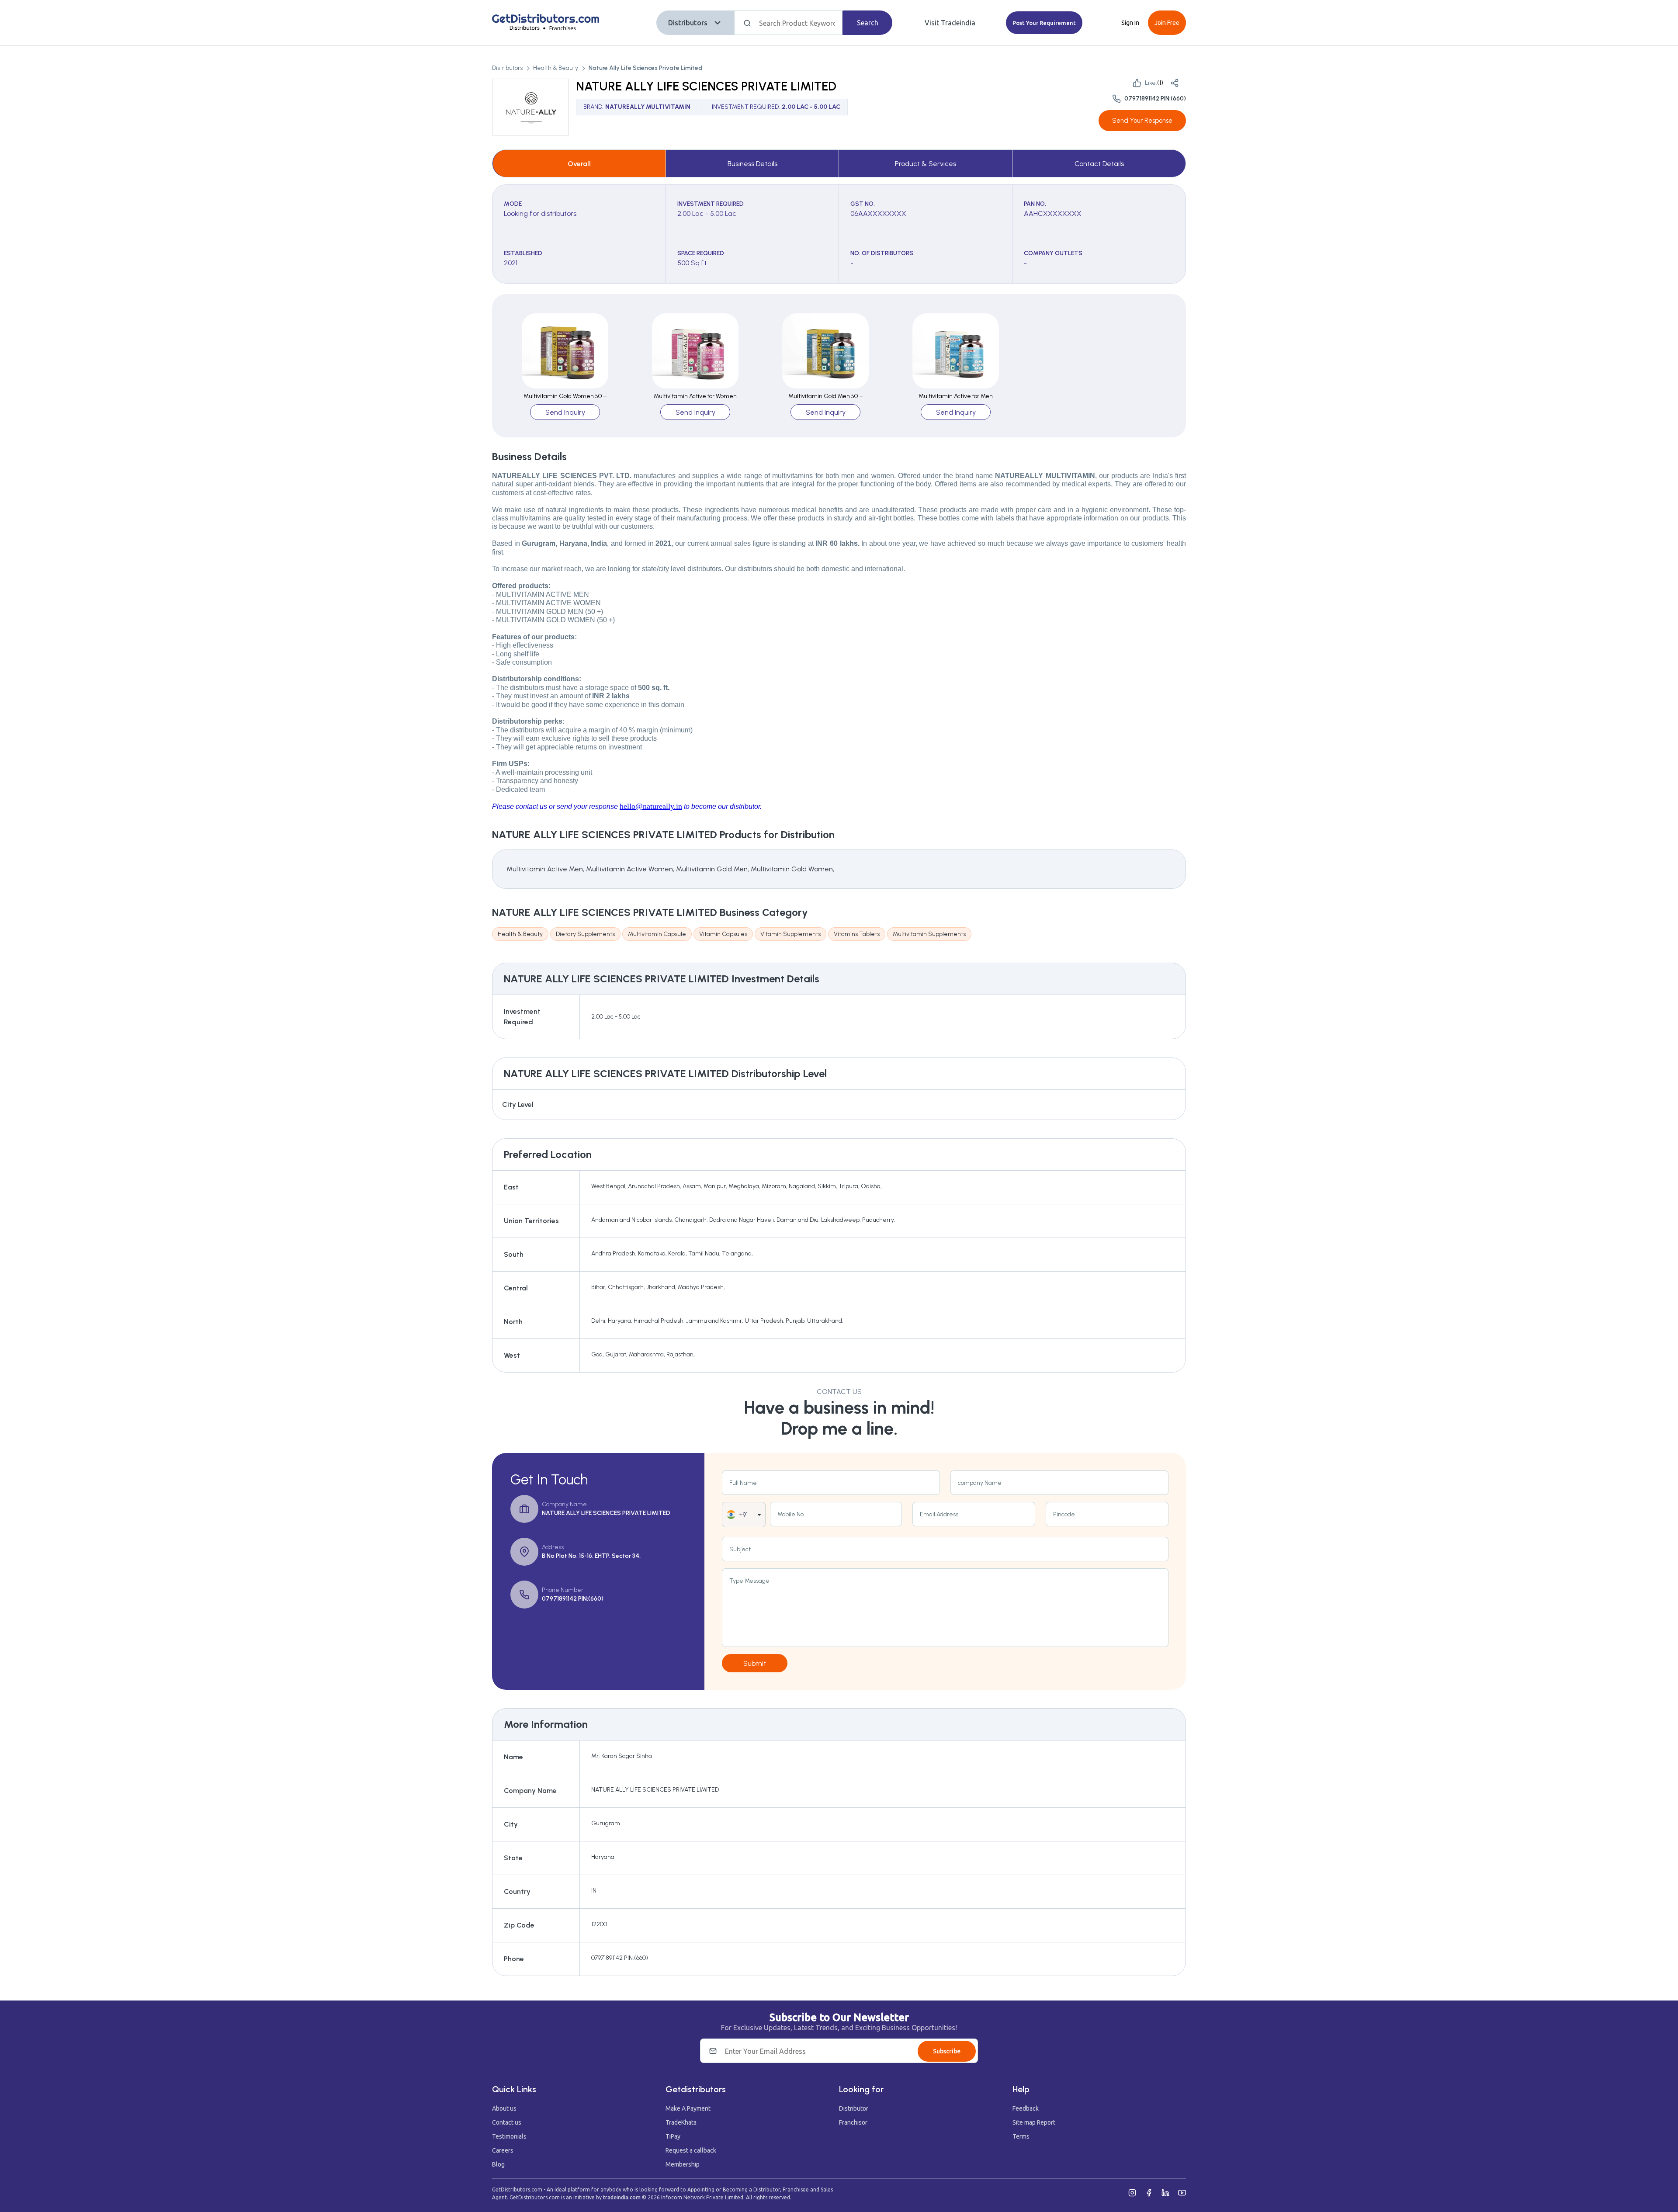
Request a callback (691, 2150)
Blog (498, 2164)
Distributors (688, 23)
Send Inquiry (565, 412)
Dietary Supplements (585, 934)
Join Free (1167, 23)
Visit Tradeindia (950, 23)
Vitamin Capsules (723, 934)
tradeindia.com (622, 2197)
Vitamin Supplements (790, 934)
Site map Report (1034, 2122)
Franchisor (853, 2122)
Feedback (1026, 2108)
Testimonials (509, 2136)
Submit (755, 1663)
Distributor (854, 2108)
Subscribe (947, 2051)
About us (504, 2108)
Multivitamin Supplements (929, 934)
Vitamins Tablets (857, 934)
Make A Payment (688, 2108)
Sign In (1130, 23)
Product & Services (926, 164)
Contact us (507, 2122)
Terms (1021, 2136)
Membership (683, 2164)
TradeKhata (681, 2122)
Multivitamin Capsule (657, 934)
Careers (503, 2150)
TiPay (673, 2136)
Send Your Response (1142, 121)
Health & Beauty (556, 68)
